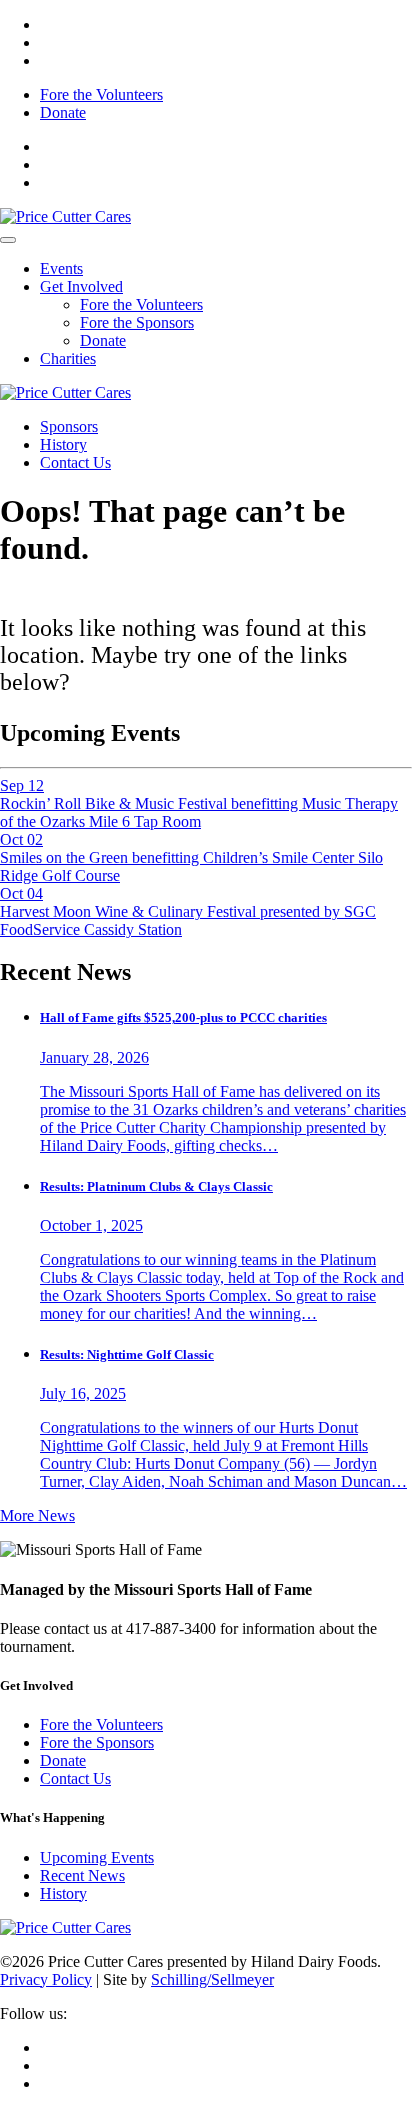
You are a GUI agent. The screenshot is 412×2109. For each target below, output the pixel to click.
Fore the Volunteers (101, 94)
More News (37, 1515)
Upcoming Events (97, 1857)
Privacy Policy (46, 1979)
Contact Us (75, 462)
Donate (63, 112)
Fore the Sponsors (137, 322)
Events (61, 268)
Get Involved (81, 286)
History (63, 444)
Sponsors (69, 426)
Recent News (82, 1875)
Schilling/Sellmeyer (212, 1979)
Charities (68, 358)
